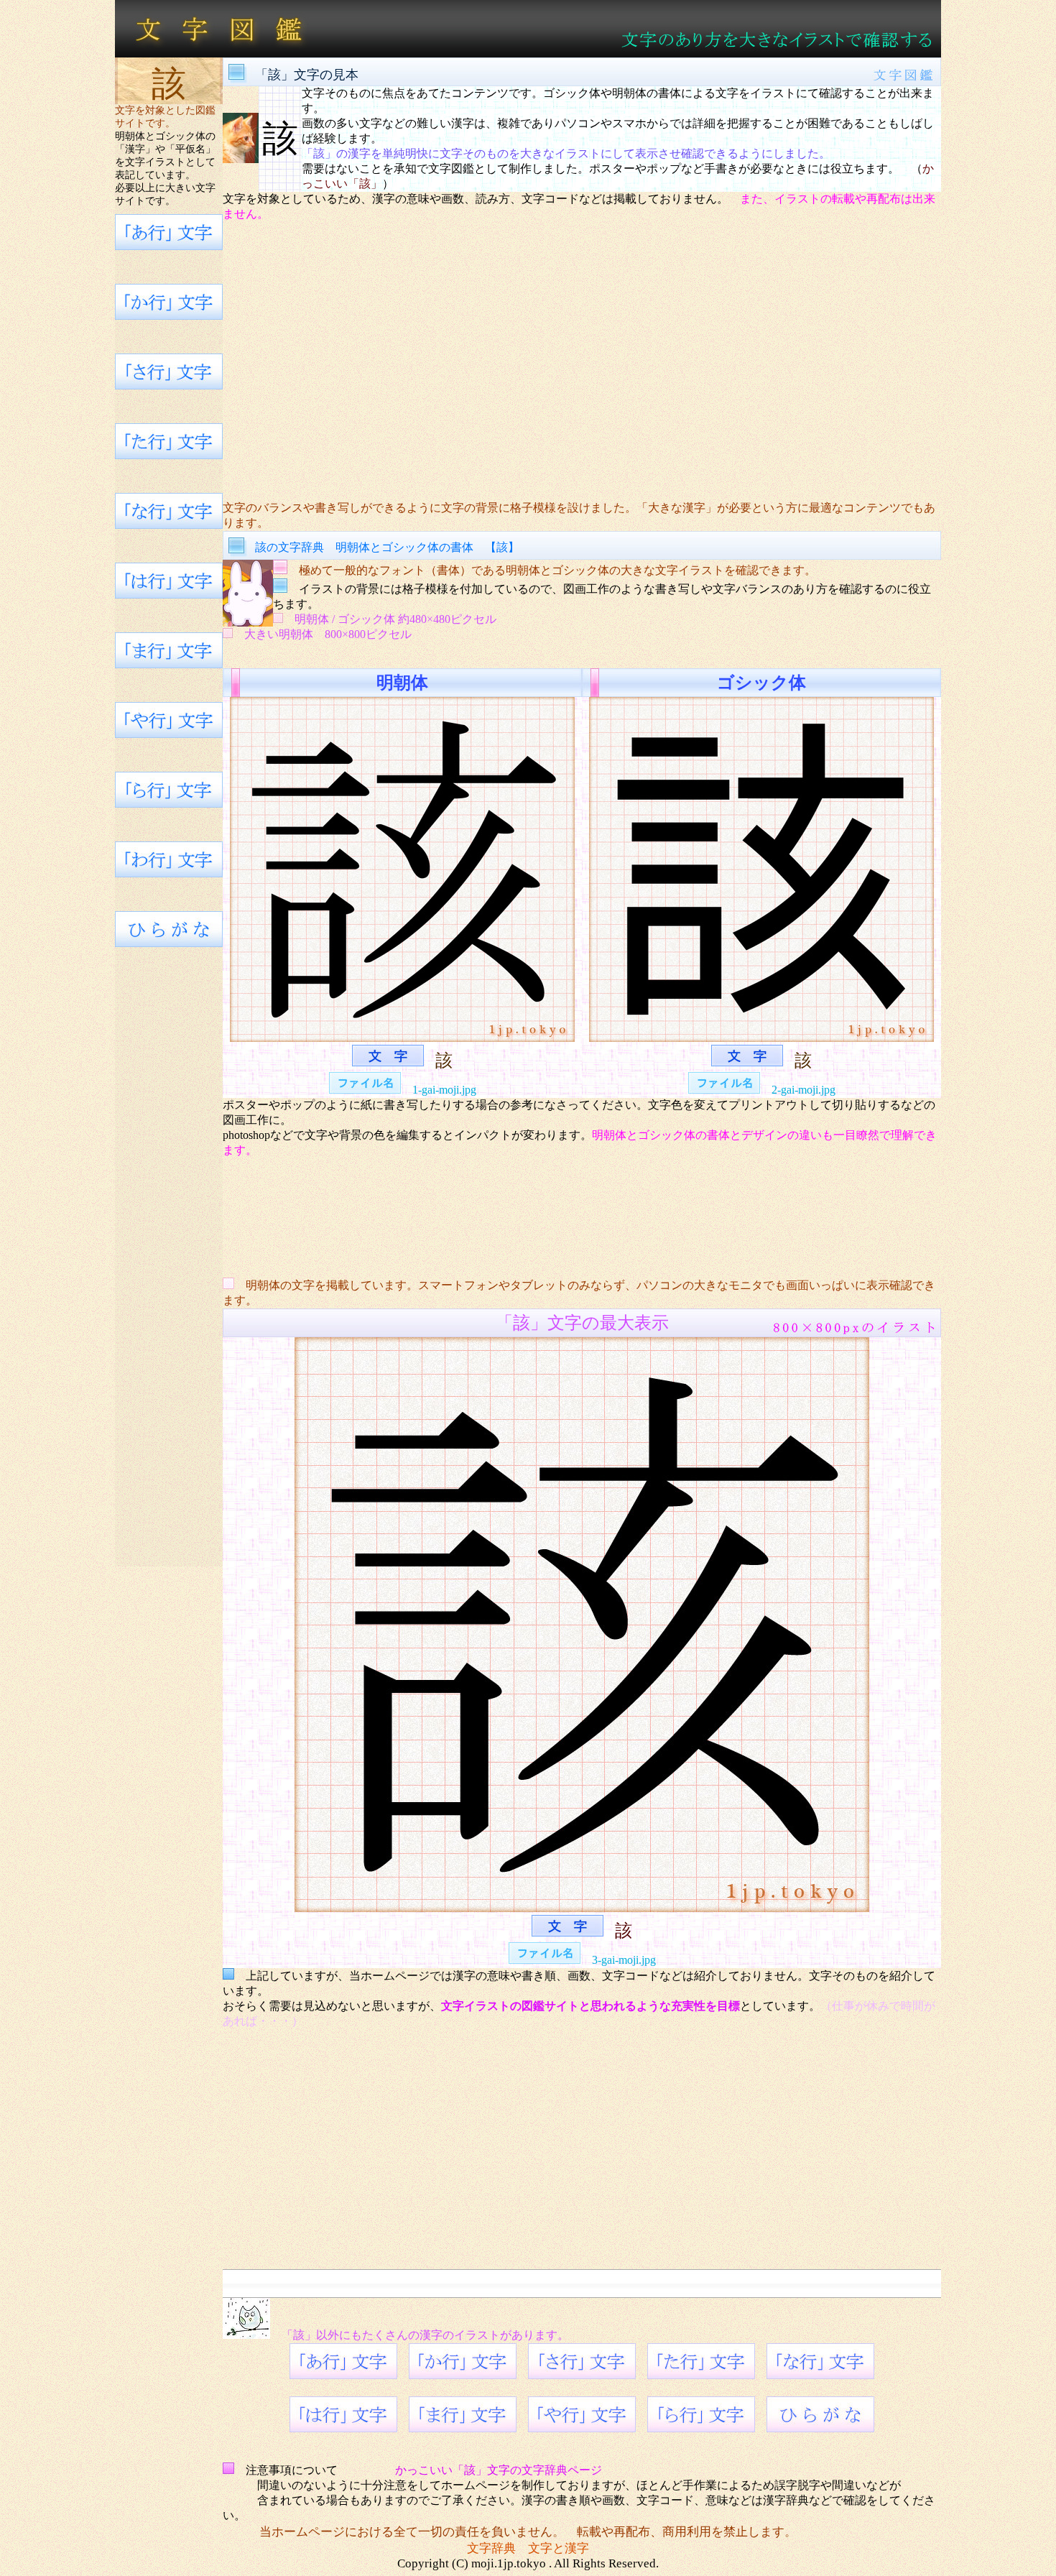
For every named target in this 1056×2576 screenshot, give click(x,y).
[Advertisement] (582, 361)
